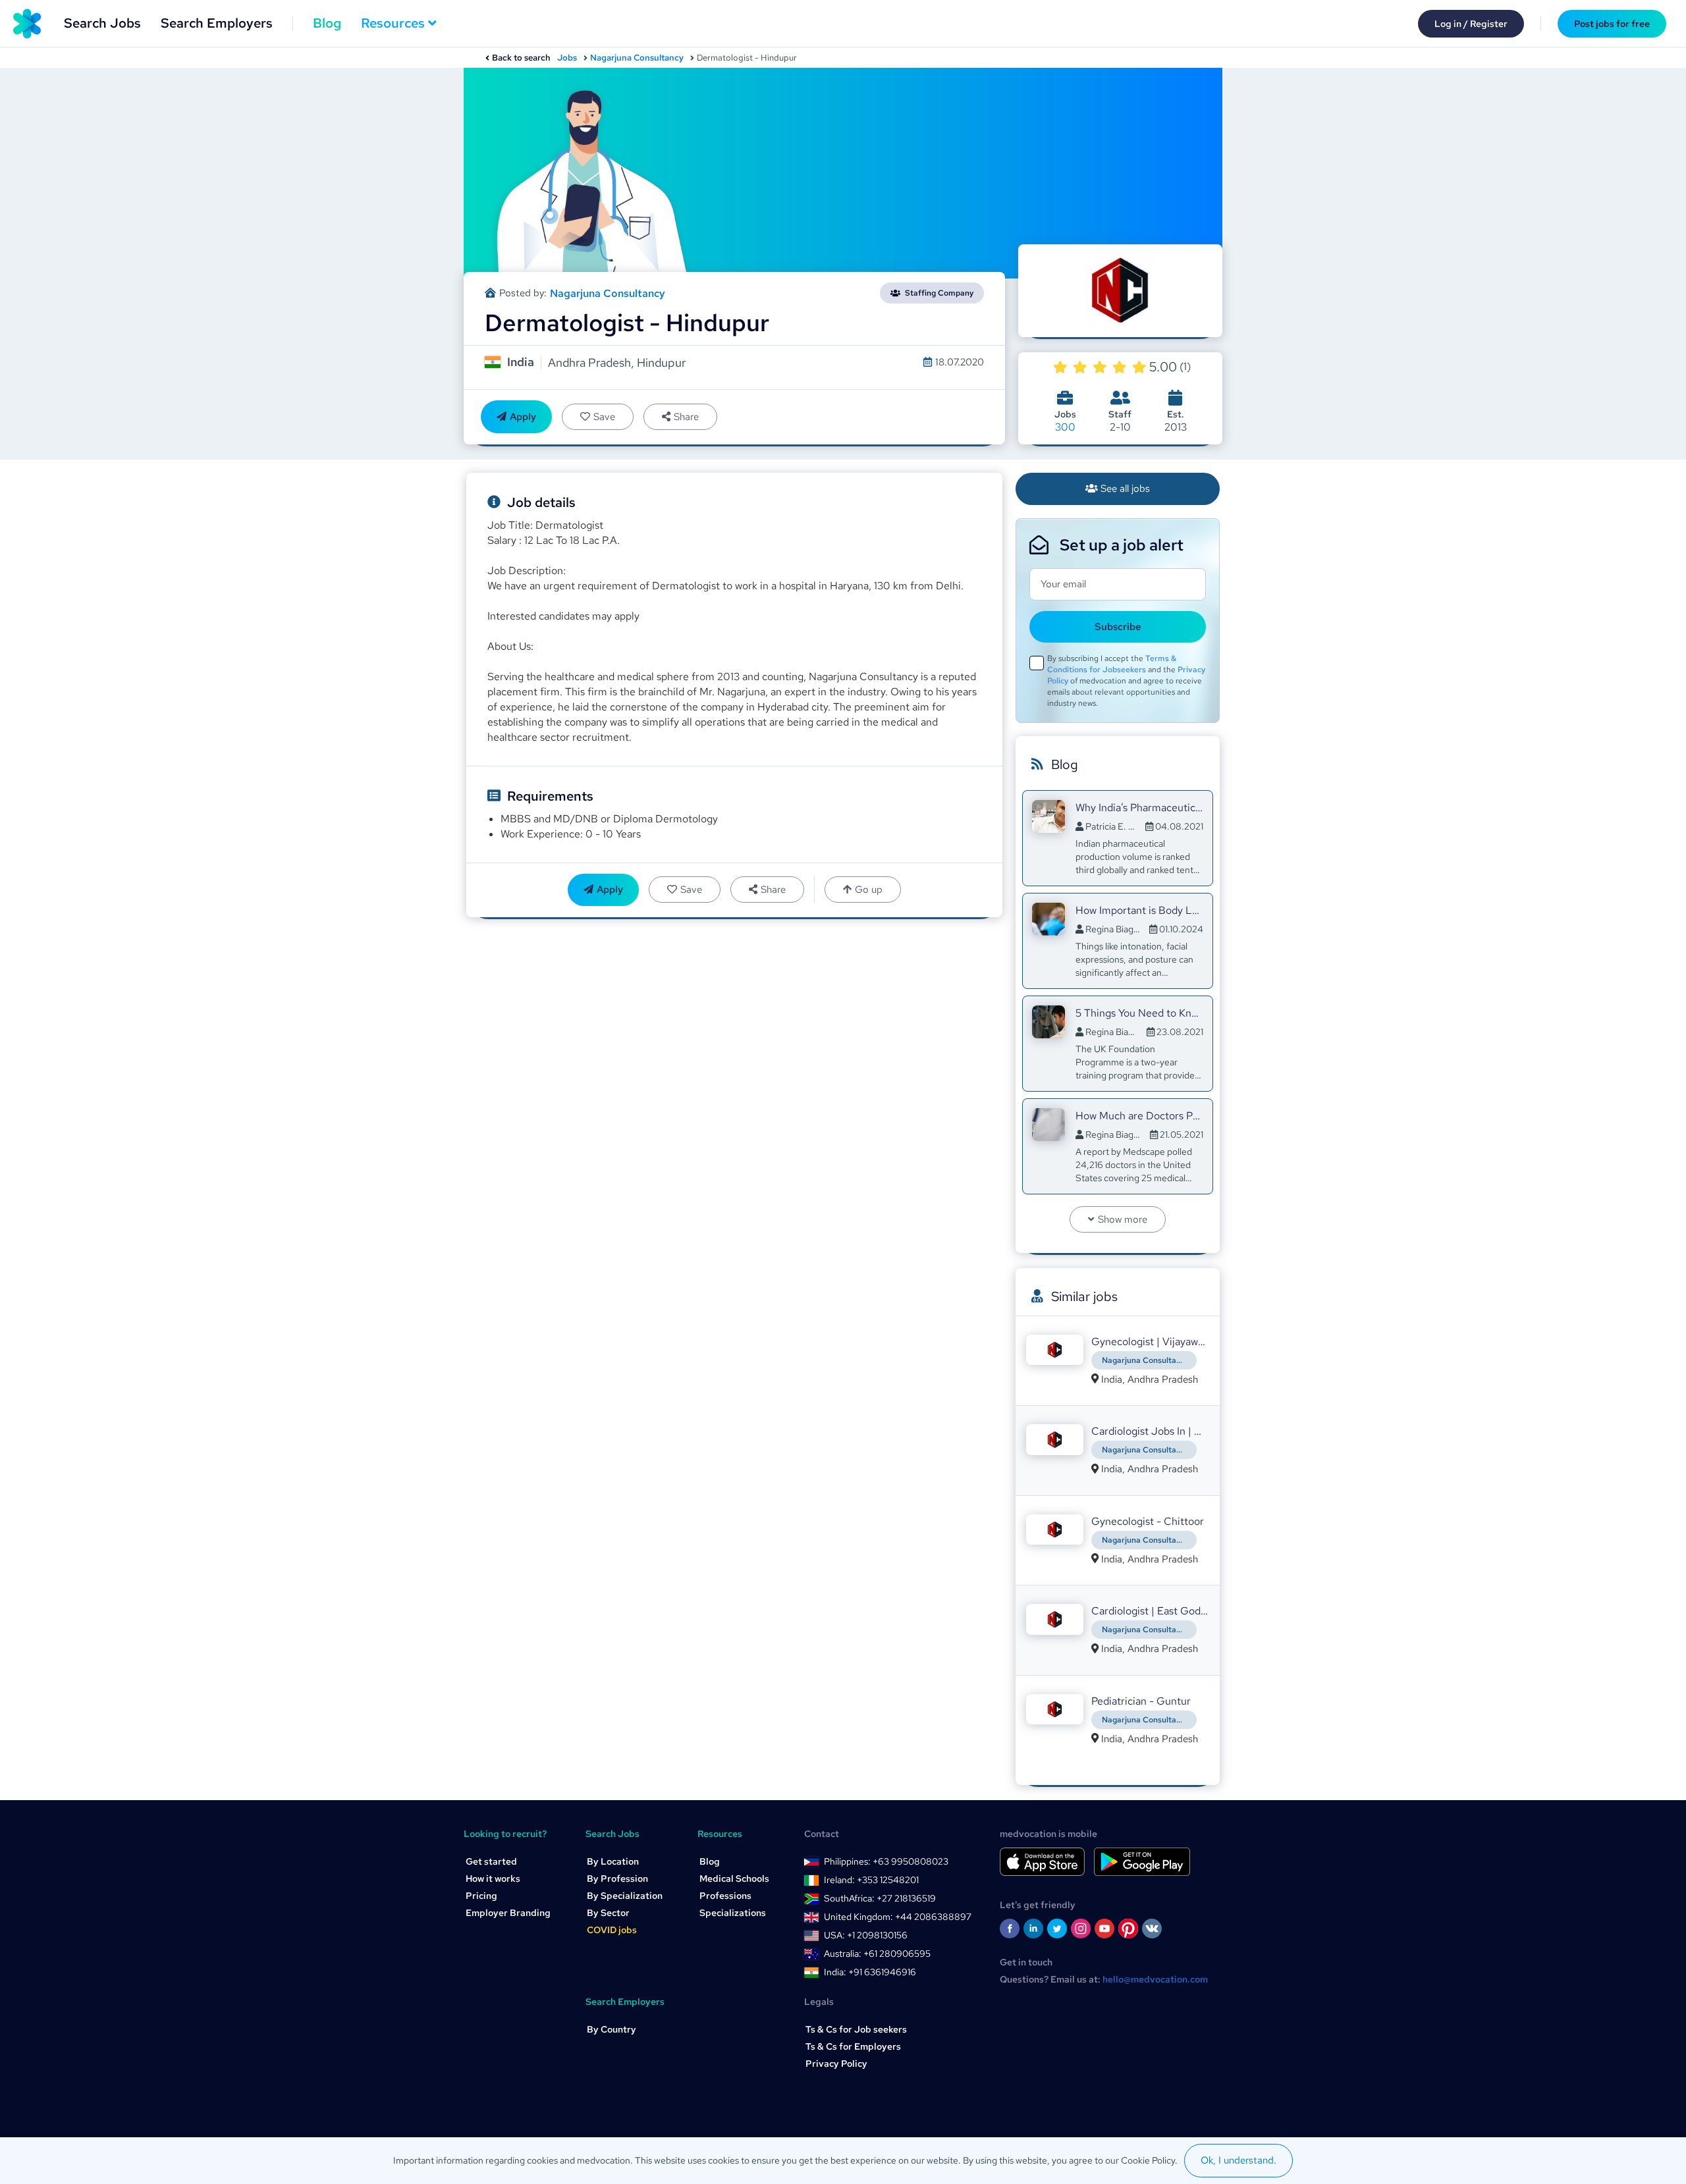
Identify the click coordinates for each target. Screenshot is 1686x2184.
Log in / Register (1471, 24)
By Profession (617, 1878)
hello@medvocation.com (1155, 1979)
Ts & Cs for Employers (853, 2046)
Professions (725, 1896)
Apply (523, 417)
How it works (493, 1878)
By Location (613, 1861)
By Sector (608, 1913)
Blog (327, 23)
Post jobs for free (1612, 24)
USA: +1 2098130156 (866, 1935)
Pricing (481, 1896)
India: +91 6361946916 (870, 1972)
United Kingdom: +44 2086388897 (898, 1917)
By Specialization (625, 1896)
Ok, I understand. (1238, 2160)
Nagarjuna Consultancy (637, 58)
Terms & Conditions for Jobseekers (1112, 664)
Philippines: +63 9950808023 (886, 1861)
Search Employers (217, 23)
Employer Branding (508, 1913)
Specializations (733, 1913)
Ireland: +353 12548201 (871, 1880)
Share (686, 417)
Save (604, 417)
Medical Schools (734, 1878)
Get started (491, 1861)
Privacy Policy (836, 2064)
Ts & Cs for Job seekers (856, 2029)
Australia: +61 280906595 (877, 1954)
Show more (1123, 1219)
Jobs (567, 58)
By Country (612, 2029)
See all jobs (1125, 489)
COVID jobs (612, 1930)
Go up (869, 890)
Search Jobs (102, 23)
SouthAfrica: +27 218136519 (880, 1898)
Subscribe (1118, 627)
